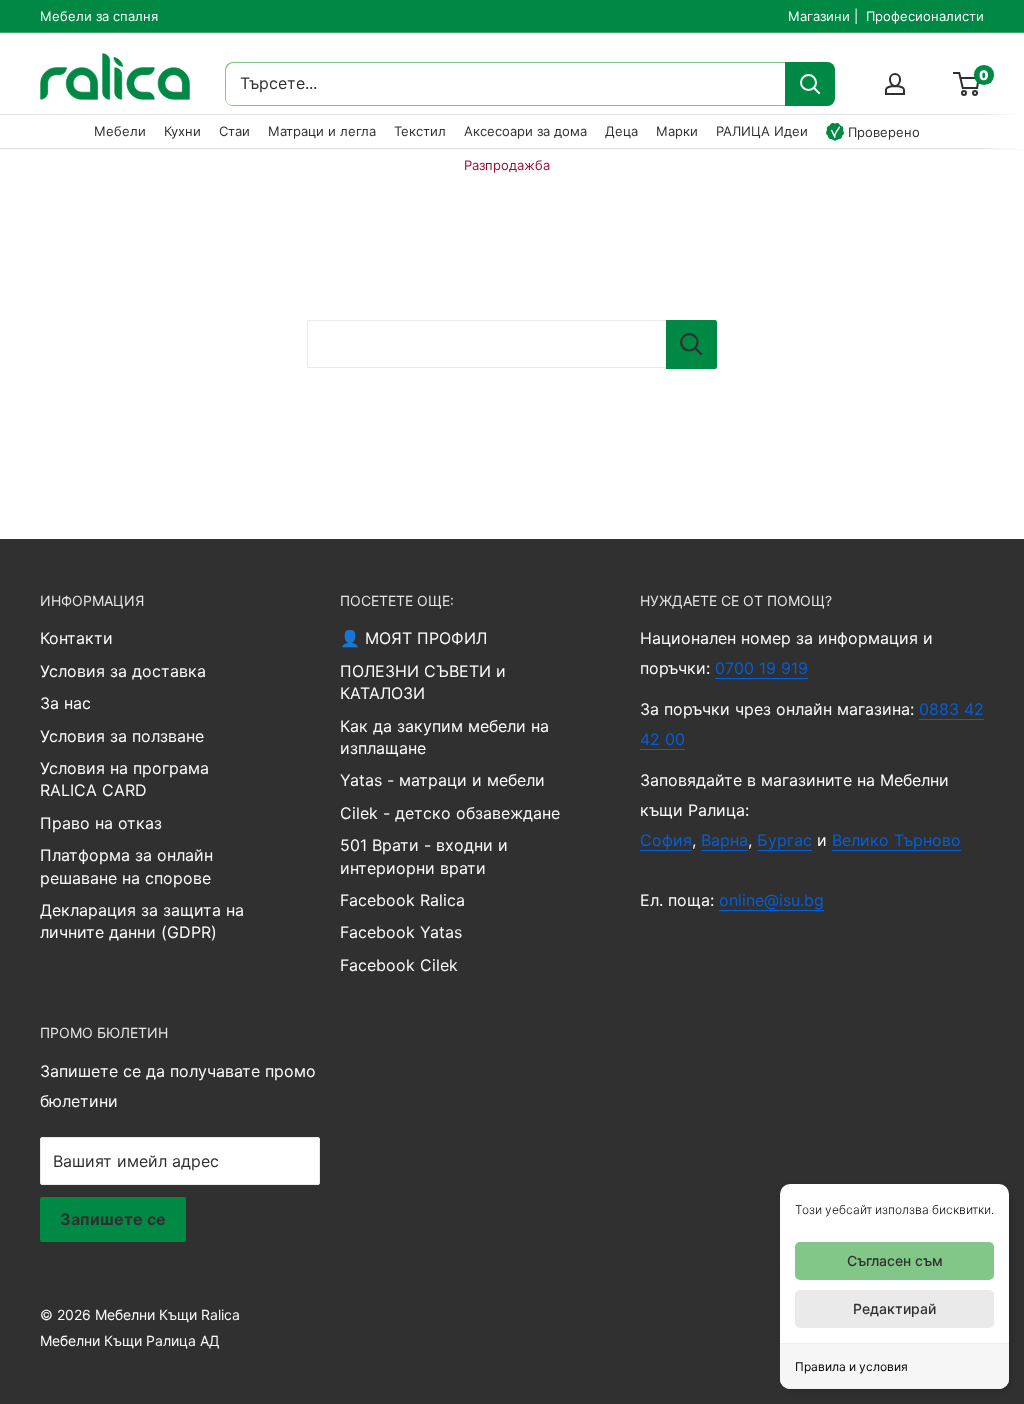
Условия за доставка (123, 671)
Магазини (819, 16)
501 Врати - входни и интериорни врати (424, 856)
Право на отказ (101, 823)
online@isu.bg (771, 900)
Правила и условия (851, 1366)
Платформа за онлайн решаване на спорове (126, 866)
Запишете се (113, 1219)
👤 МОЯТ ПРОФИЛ (413, 638)
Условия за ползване (122, 736)
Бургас (784, 840)
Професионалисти (925, 16)
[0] (967, 84)
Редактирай (894, 1308)
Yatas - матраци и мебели (442, 780)
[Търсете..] (810, 84)
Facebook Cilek (399, 965)
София (666, 840)
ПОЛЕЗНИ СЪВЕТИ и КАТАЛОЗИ (423, 682)
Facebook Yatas (401, 932)
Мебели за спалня (99, 16)
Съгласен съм (895, 1260)
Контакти (76, 638)
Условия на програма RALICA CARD (124, 779)
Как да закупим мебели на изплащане (444, 737)
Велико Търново (896, 840)
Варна (724, 840)
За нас (65, 703)
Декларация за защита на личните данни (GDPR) (142, 921)
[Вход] (895, 84)
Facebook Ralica (402, 900)
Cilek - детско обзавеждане (450, 813)
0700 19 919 (761, 668)
